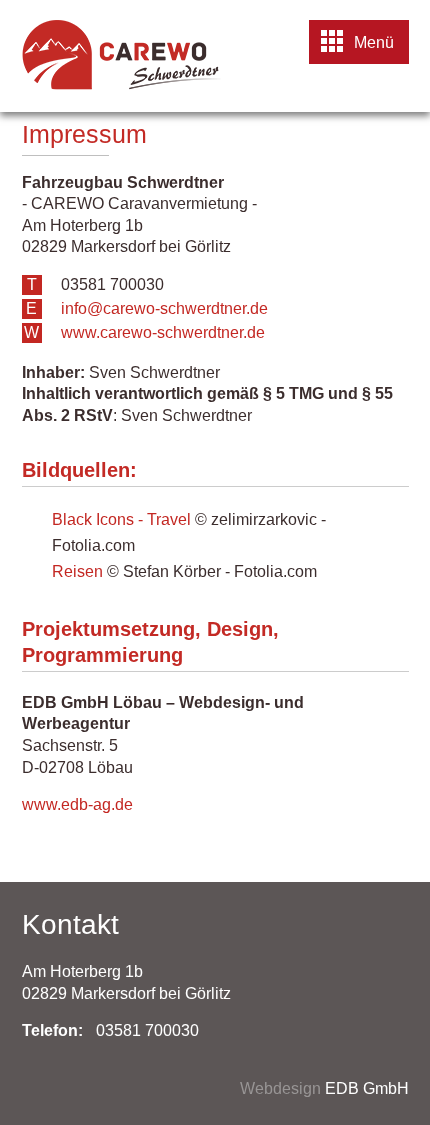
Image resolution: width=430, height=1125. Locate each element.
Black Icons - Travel (121, 519)
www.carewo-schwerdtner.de (163, 332)
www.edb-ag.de (77, 804)
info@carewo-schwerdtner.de (164, 308)
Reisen (77, 571)
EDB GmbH (367, 1088)
